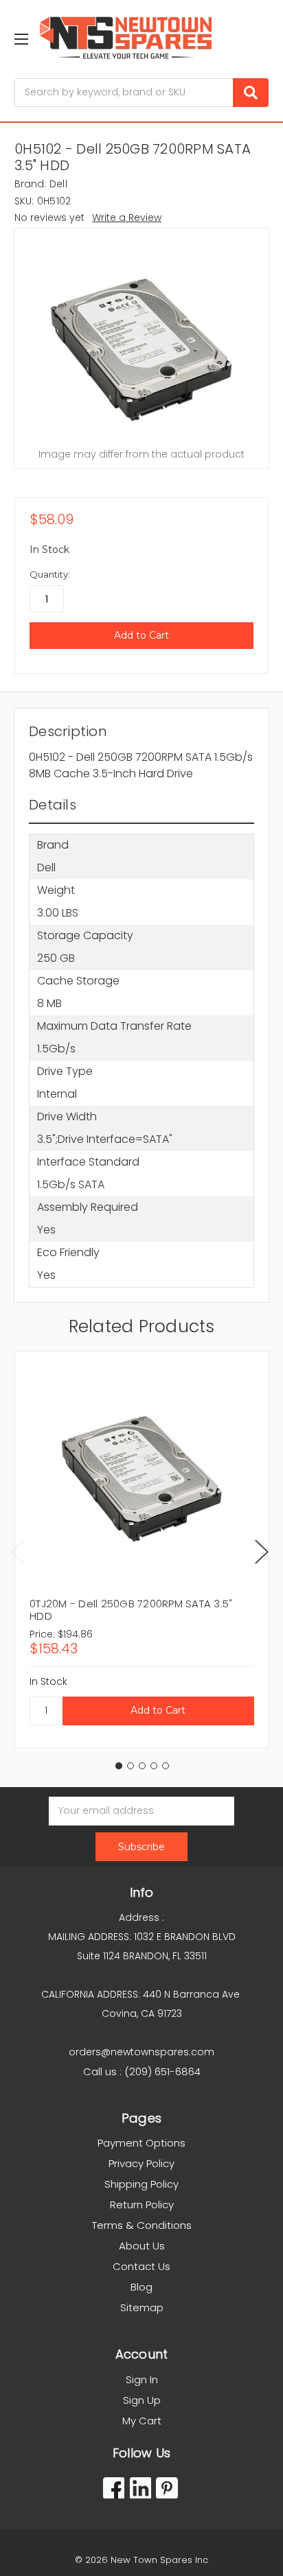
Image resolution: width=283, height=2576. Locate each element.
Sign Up (142, 2400)
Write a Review (127, 217)
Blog (141, 2287)
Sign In (142, 2379)
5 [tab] (166, 1766)
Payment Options (141, 2143)
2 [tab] (131, 1766)
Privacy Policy (141, 2163)
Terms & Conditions (142, 2225)
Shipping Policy (141, 2184)
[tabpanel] (141, 1549)
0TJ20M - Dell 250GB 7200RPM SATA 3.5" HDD (131, 1610)
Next (262, 1551)
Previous (18, 1551)
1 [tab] (119, 1766)
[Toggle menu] (21, 39)
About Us (142, 2246)
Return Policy (142, 2205)
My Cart (142, 2421)
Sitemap (142, 2307)
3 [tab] (142, 1766)
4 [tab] (154, 1766)
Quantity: (50, 574)
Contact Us (141, 2266)
